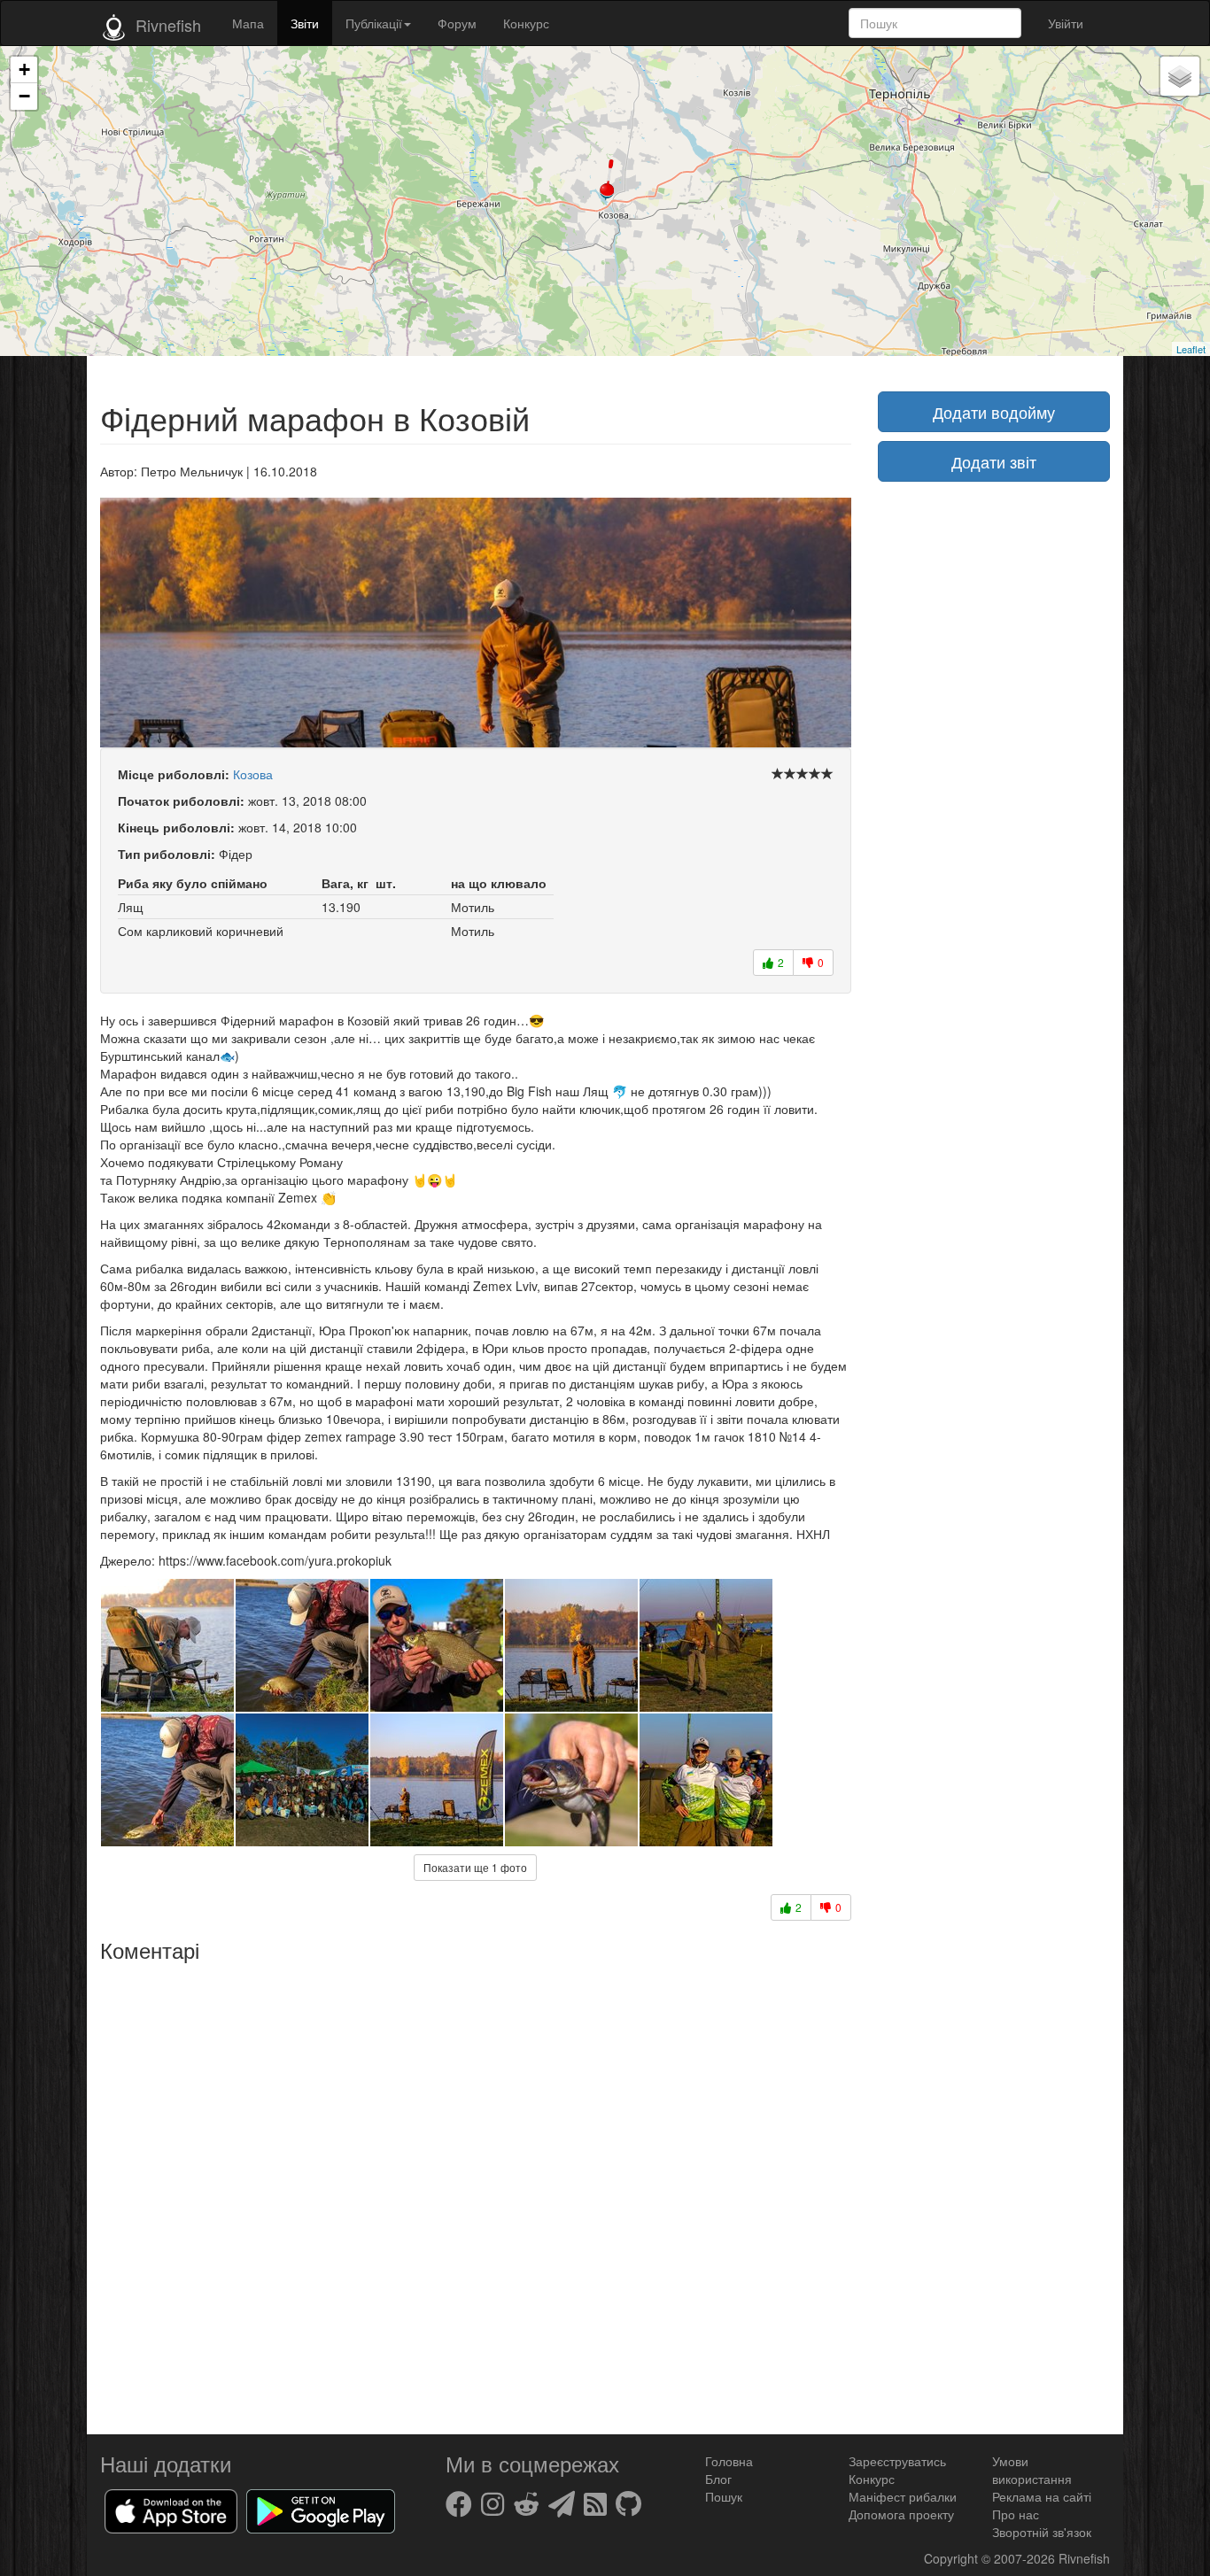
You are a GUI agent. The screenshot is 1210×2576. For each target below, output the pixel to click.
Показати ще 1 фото (475, 1867)
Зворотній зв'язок (1042, 2532)
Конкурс (526, 23)
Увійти (1066, 23)
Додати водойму (994, 412)
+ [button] (24, 70)
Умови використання (1032, 2470)
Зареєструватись (897, 2461)
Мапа (248, 23)
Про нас (1016, 2514)
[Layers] (1180, 76)
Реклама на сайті (1042, 2496)
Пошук (724, 2496)
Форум (457, 23)
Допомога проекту (901, 2514)
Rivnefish (1084, 2558)
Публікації (374, 23)
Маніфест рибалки (903, 2496)
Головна (729, 2461)
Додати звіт (994, 461)
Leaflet (1191, 349)
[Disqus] (476, 2192)
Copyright (953, 2558)
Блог (718, 2479)
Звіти (305, 23)
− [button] (24, 96)
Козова (253, 774)
